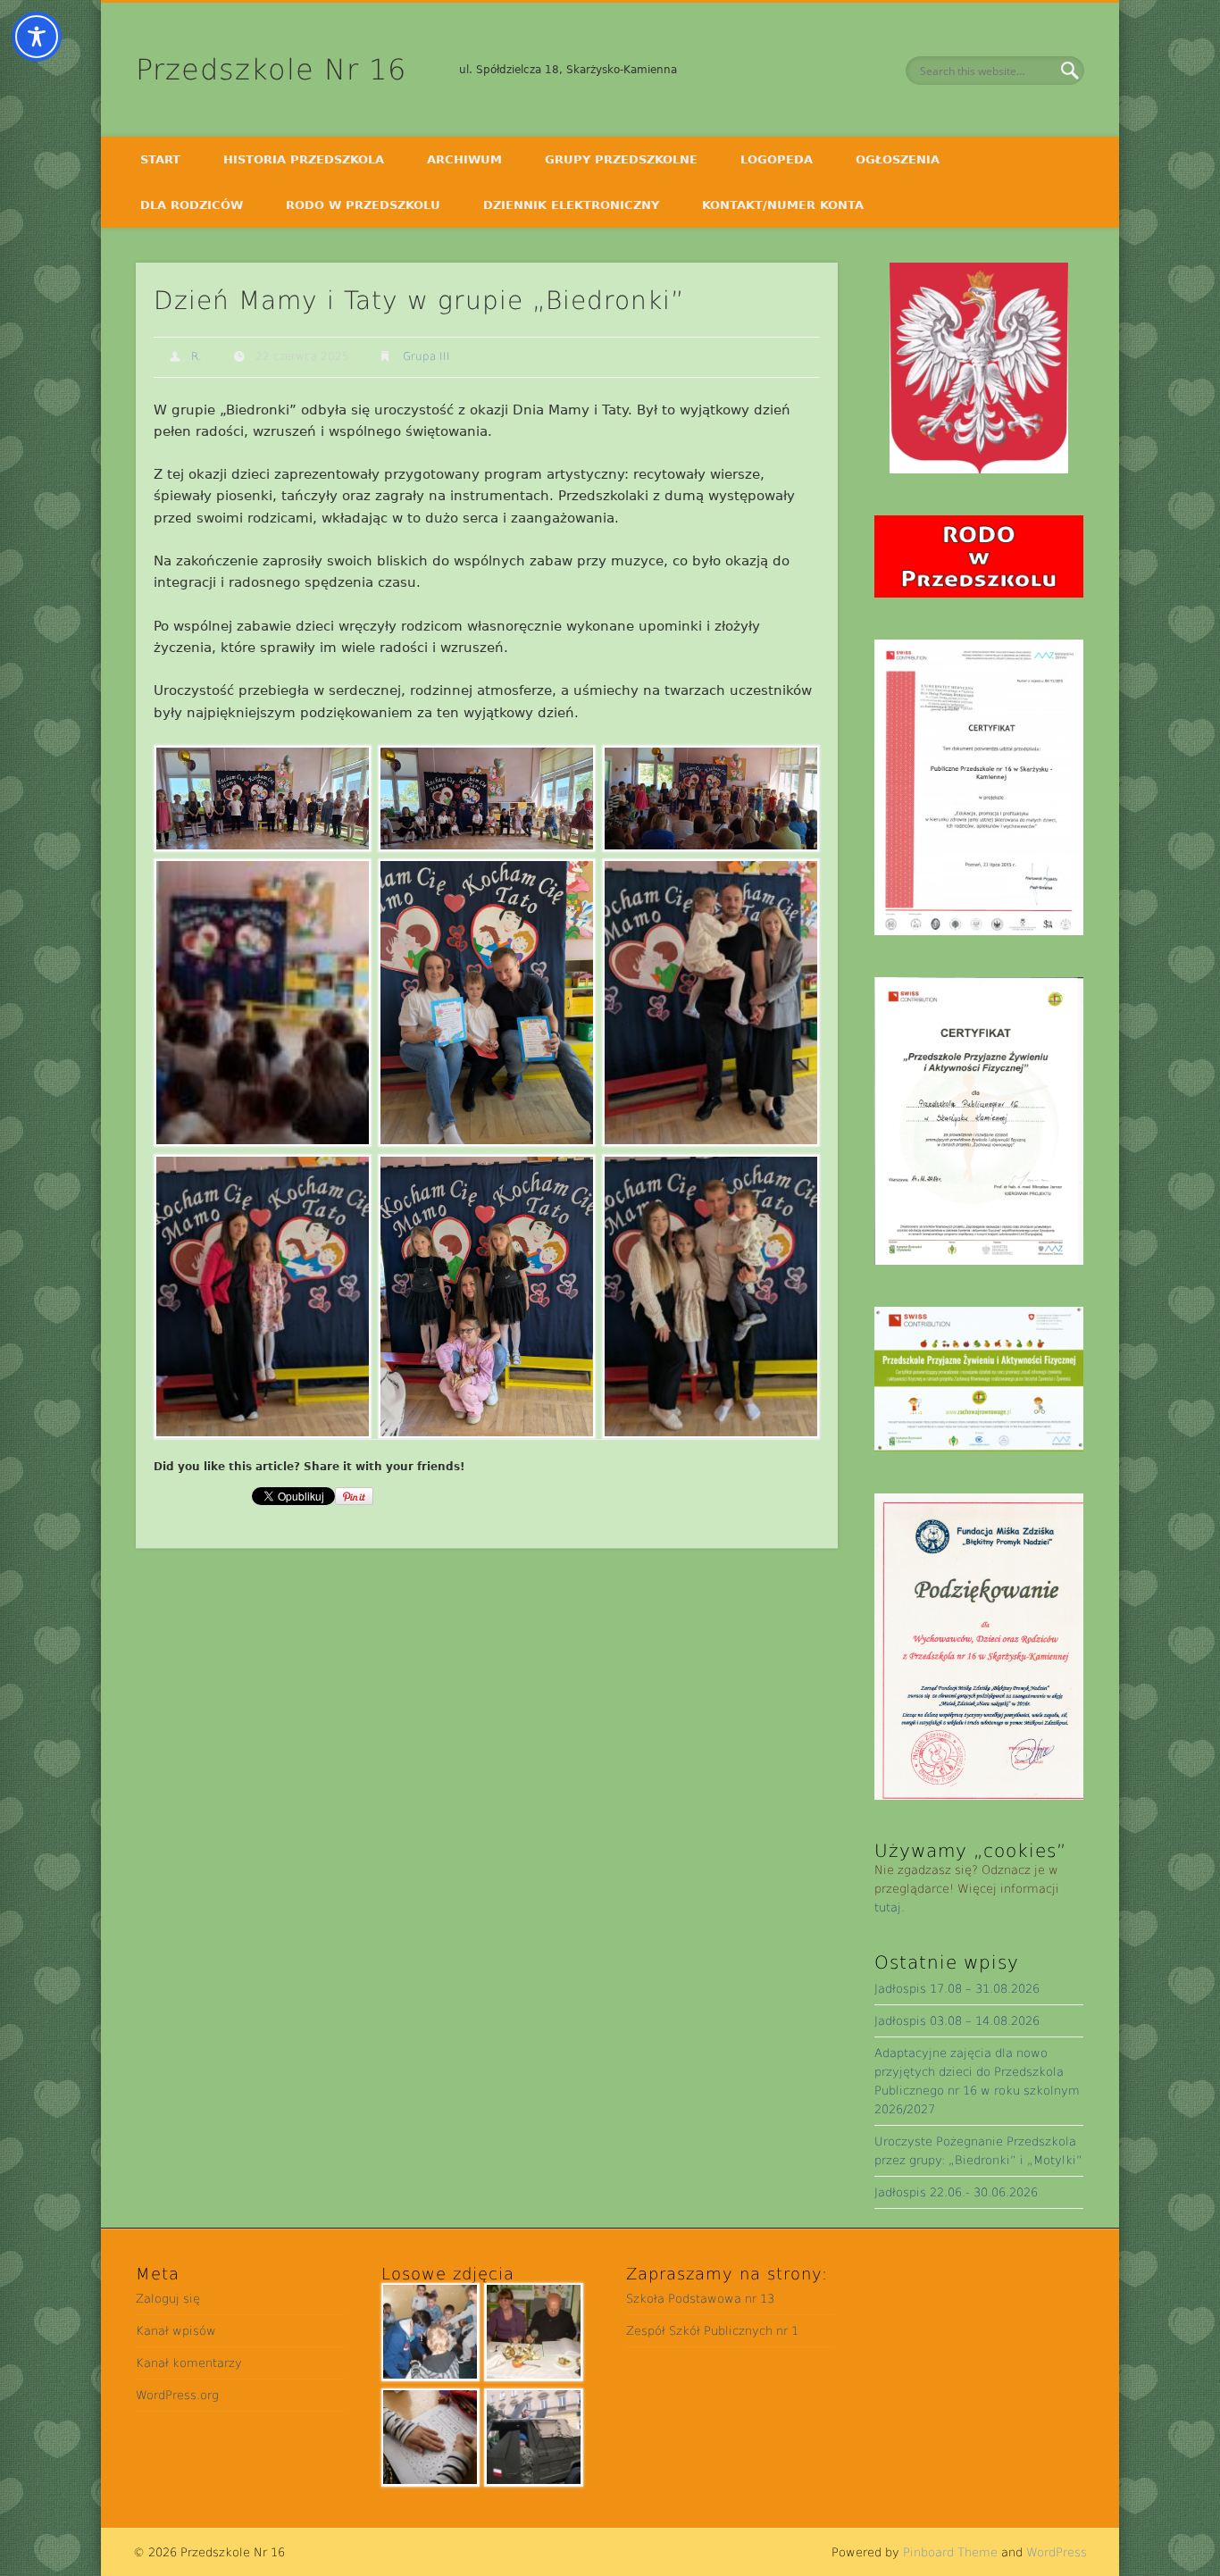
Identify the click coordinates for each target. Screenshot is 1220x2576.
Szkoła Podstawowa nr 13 (700, 2299)
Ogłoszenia (898, 159)
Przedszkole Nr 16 (271, 70)
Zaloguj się (168, 2299)
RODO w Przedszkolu (363, 205)
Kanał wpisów (176, 2331)
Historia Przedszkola (304, 159)
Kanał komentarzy (189, 2363)
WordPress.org (177, 2395)
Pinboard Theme (950, 2552)
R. (196, 356)
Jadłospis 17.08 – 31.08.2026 (957, 1989)
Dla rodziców (192, 205)
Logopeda (777, 159)
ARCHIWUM (464, 159)
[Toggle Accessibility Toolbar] (37, 37)
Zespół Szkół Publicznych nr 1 (712, 2331)
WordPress (1057, 2552)
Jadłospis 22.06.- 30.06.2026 (956, 2192)
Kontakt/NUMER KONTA (783, 205)
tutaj (888, 1907)
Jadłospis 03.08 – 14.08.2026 (957, 2021)
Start (160, 159)
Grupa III (426, 356)
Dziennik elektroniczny (571, 205)
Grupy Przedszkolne (621, 159)
